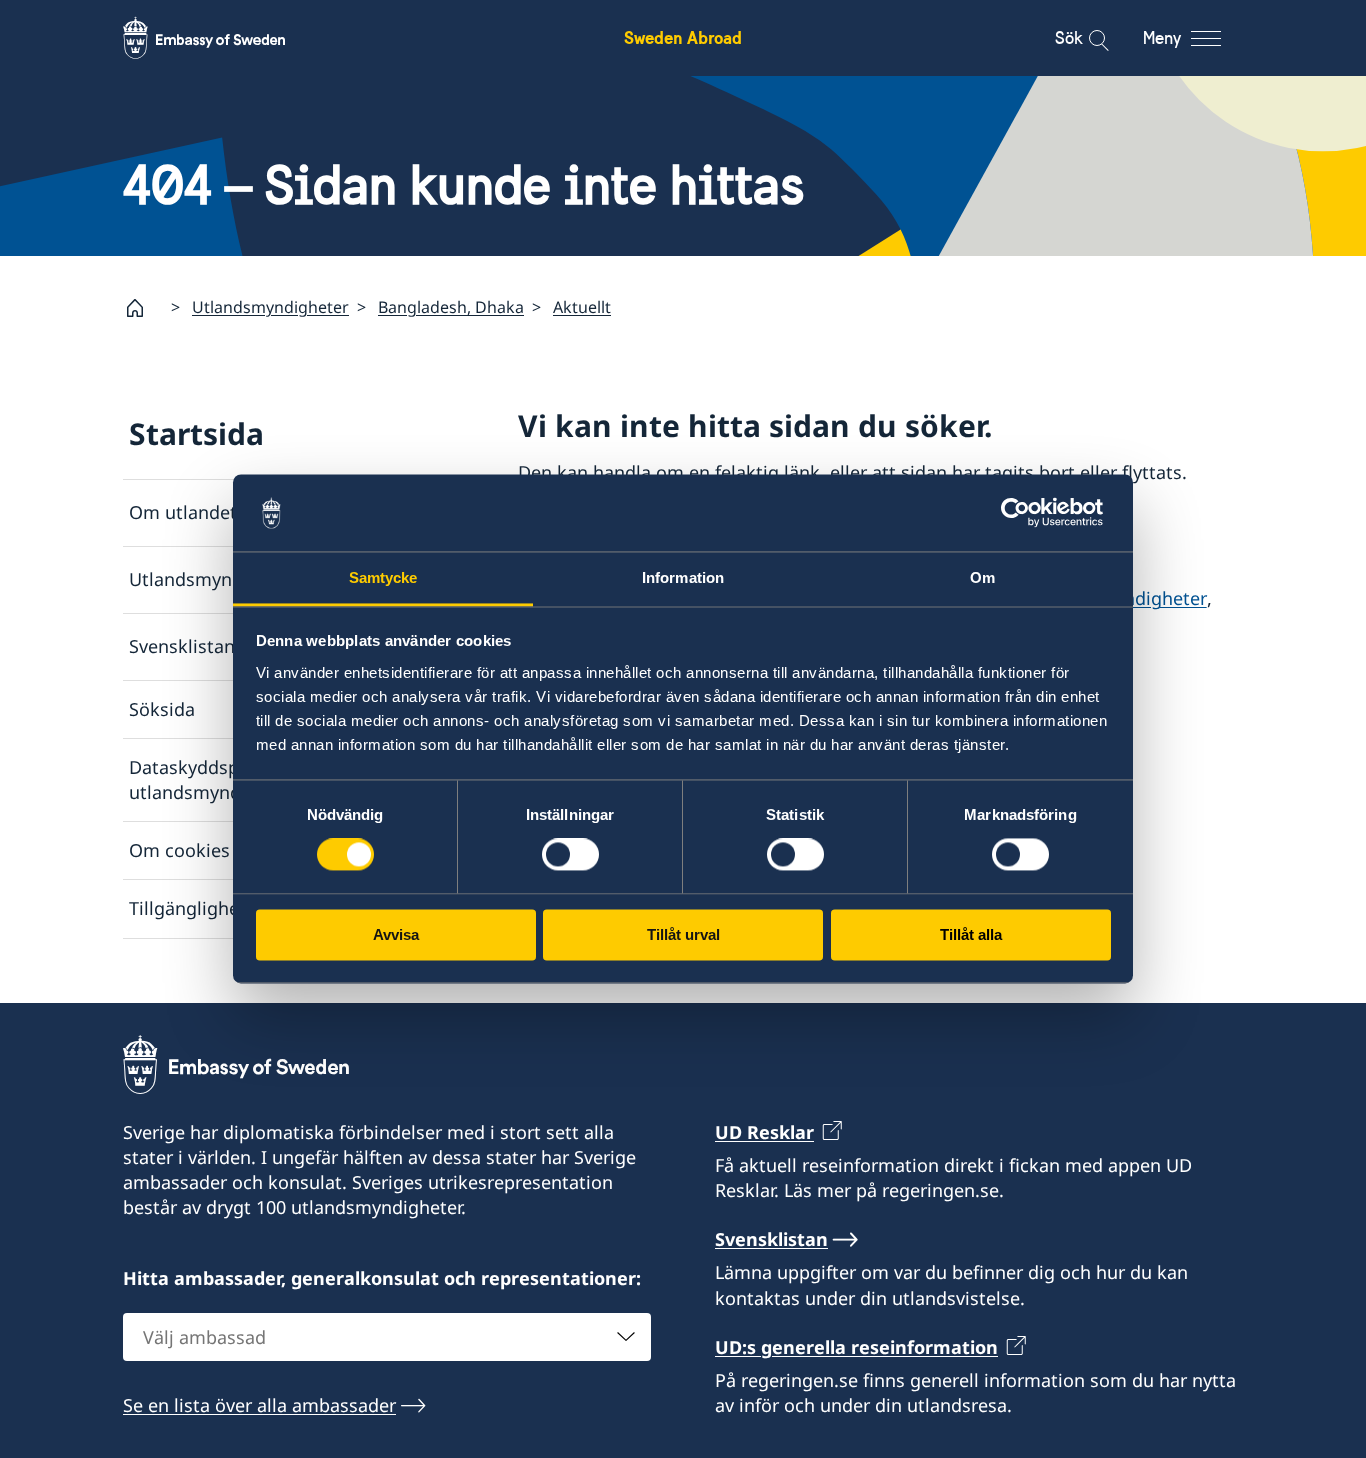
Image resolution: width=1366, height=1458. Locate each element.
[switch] (570, 855)
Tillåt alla (971, 934)
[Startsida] (143, 308)
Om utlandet (183, 512)
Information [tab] (683, 577)
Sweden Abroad (683, 37)
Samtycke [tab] (383, 577)
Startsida (196, 433)
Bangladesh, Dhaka (451, 307)
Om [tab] (982, 577)
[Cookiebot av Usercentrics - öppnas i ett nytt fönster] (1023, 513)
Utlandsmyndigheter (270, 307)
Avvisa (396, 934)
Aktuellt (582, 307)
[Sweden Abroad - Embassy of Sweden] (223, 38)
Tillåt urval (683, 934)
